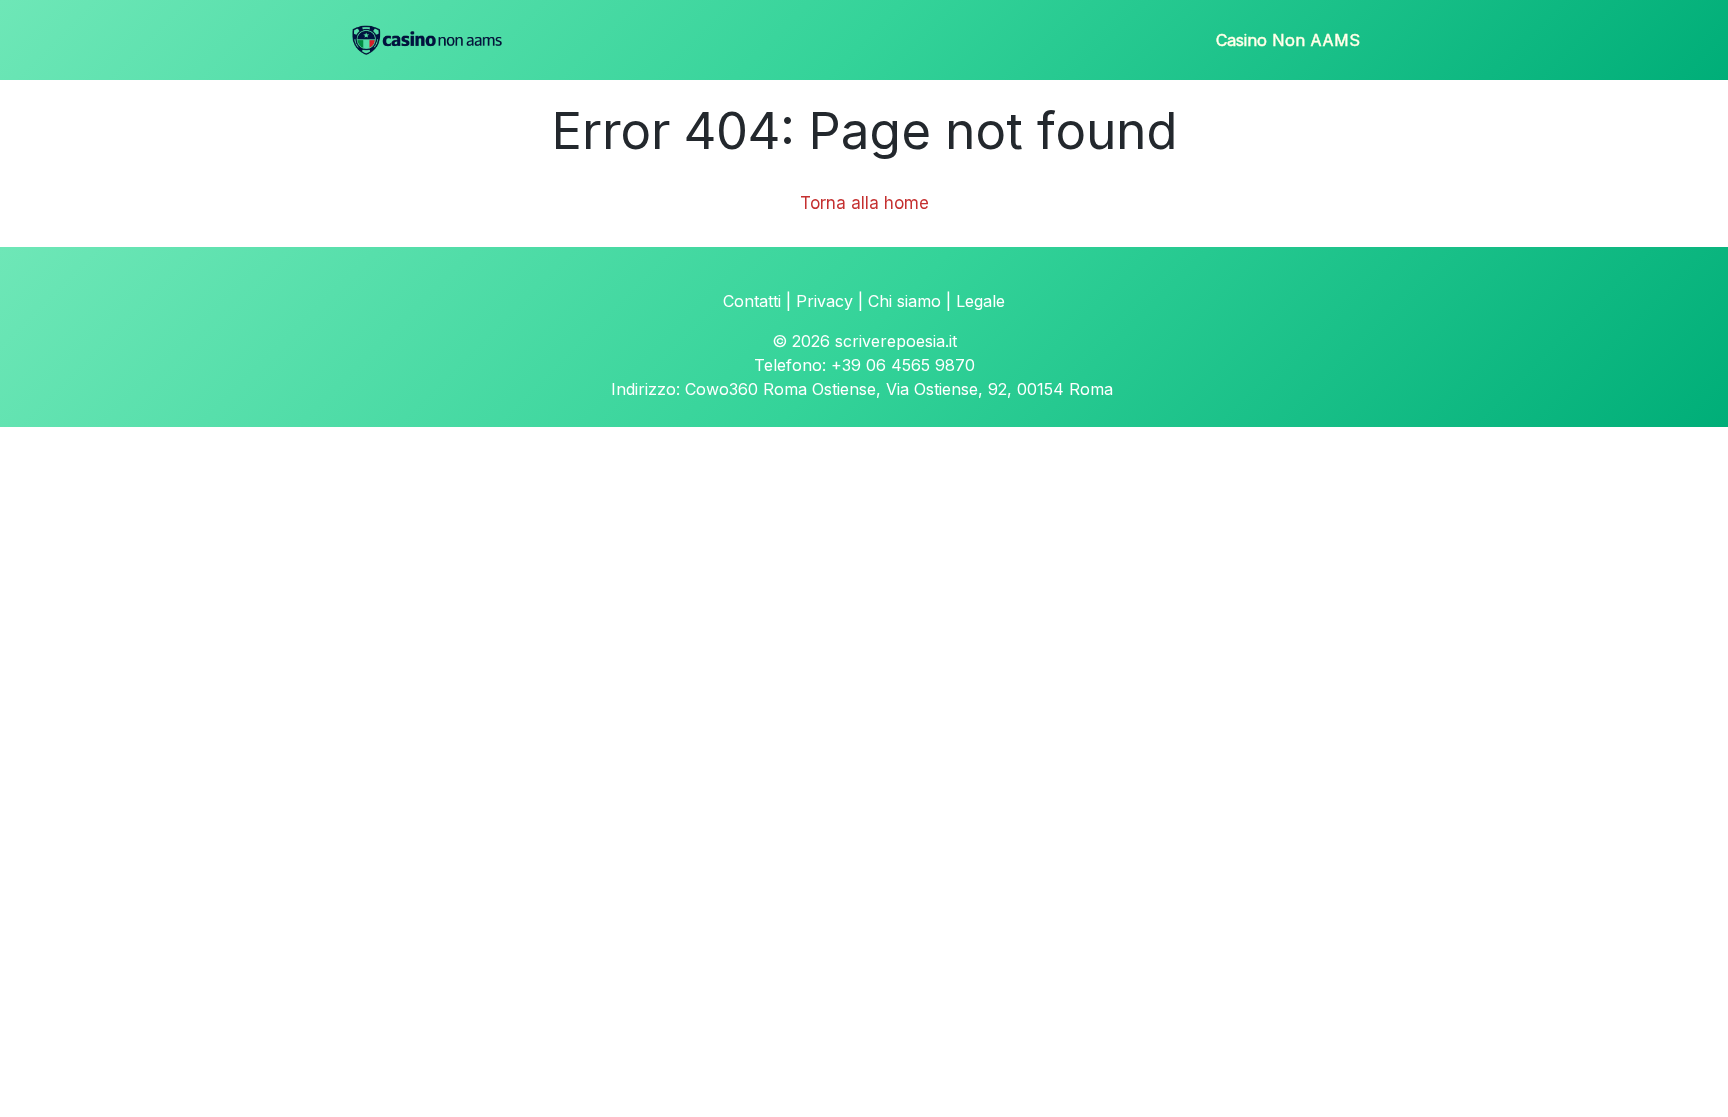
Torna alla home (864, 203)
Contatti (752, 301)
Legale (980, 301)
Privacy (824, 301)
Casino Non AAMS (1288, 40)
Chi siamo (904, 301)
